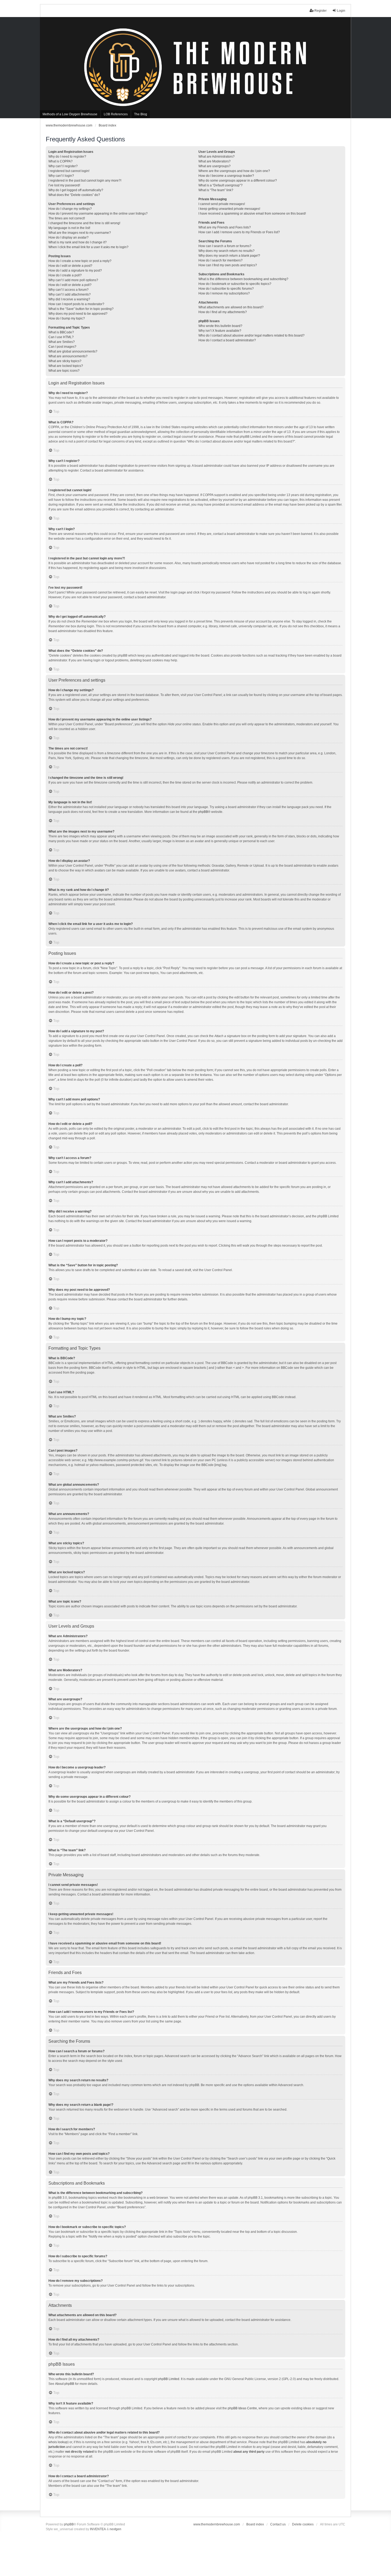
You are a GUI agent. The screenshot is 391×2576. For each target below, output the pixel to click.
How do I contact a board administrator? (227, 340)
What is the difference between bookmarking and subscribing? (243, 279)
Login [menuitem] (341, 11)
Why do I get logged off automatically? (76, 190)
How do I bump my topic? (67, 318)
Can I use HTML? (61, 337)
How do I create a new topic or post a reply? (80, 261)
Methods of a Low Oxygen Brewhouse (70, 114)
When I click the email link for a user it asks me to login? (88, 247)
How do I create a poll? (65, 275)
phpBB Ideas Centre (242, 2408)
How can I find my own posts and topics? (228, 265)
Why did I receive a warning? (69, 299)
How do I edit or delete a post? (70, 266)
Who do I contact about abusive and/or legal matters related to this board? (251, 335)
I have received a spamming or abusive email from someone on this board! (252, 214)
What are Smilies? (62, 342)
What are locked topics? (66, 366)
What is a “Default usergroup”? (221, 185)
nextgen (115, 2529)
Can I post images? (62, 347)
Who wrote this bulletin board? (220, 326)
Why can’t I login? (61, 176)
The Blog (141, 114)
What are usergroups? (215, 166)
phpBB (203, 812)
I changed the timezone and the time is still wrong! (84, 223)
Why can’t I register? (63, 166)
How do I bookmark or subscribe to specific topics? (235, 284)
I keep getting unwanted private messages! (229, 209)
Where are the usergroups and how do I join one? (234, 171)
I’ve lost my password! (64, 185)
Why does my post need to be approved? (78, 314)
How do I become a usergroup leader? (226, 176)
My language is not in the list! (69, 228)
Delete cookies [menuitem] (303, 2524)
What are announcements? (68, 356)
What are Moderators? (215, 161)
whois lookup (58, 2442)
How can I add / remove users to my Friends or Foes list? (239, 232)
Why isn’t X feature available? (220, 331)
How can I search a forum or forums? (225, 246)
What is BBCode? (61, 332)
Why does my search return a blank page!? (229, 256)
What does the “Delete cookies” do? (74, 195)
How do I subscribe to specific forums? (226, 289)
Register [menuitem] (321, 11)
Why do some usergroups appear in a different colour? (238, 181)
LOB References (116, 114)
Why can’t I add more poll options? (73, 280)
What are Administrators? (217, 157)
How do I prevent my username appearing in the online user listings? (98, 214)
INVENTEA (98, 2529)
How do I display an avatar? (68, 237)
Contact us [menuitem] (278, 2524)
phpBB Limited (169, 2379)
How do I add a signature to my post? (75, 271)
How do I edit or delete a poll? (70, 285)
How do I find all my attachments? (223, 312)
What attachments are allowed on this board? (231, 307)
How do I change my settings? (70, 209)
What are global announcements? (73, 351)
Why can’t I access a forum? (68, 290)
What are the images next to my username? (80, 233)
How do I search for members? (221, 260)
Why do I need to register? (67, 157)
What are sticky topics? (65, 361)
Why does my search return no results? (226, 251)
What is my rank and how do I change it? (78, 242)
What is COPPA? (61, 161)
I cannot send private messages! (222, 204)
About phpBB (65, 2384)
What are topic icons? (64, 371)
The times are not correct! (67, 218)
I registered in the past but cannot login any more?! (85, 181)
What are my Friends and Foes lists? (225, 227)
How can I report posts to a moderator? (76, 304)
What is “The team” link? (216, 190)
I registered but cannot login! (69, 171)
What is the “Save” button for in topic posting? (81, 309)
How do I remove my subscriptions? (224, 293)
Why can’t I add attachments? (70, 294)
